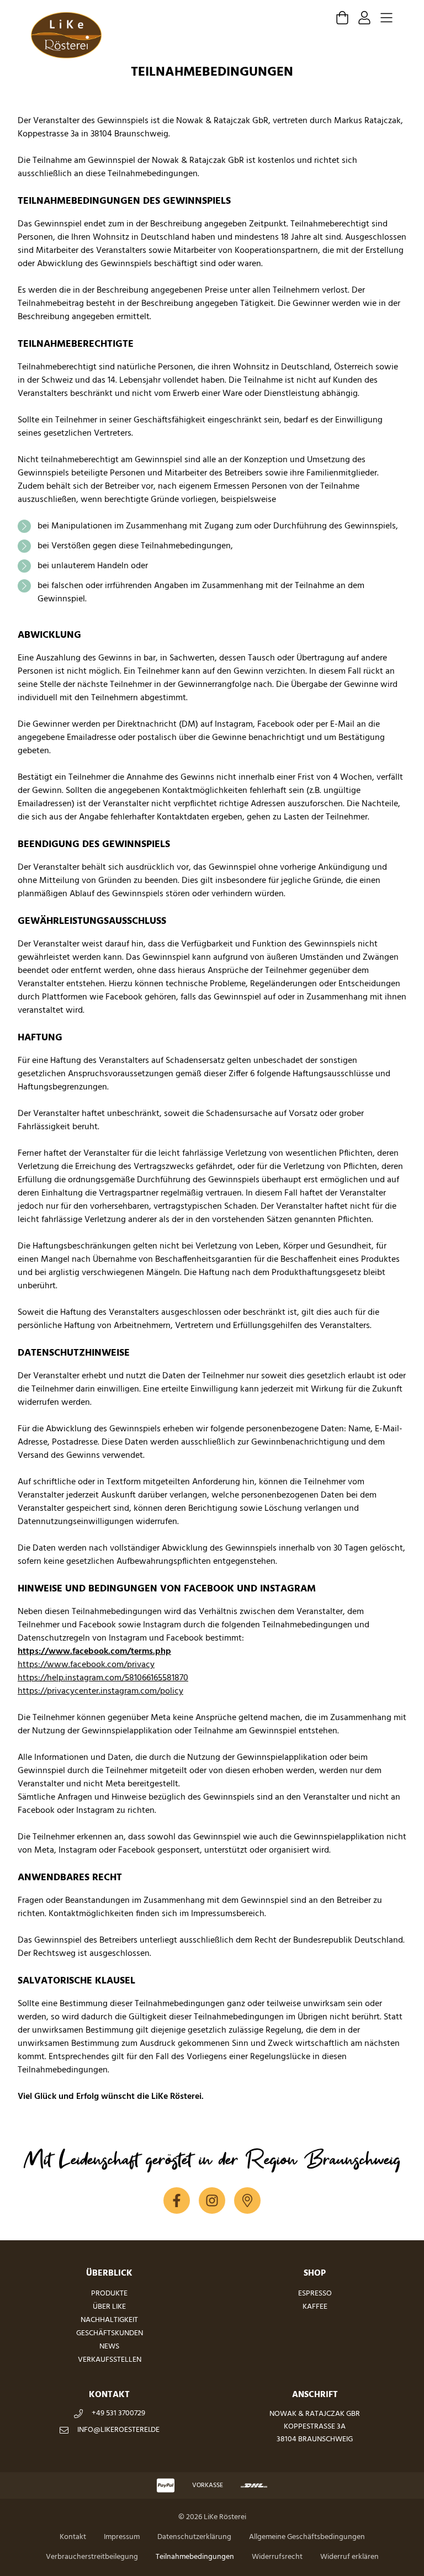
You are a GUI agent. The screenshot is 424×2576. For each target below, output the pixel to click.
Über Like (109, 2307)
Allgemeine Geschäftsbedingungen (307, 2537)
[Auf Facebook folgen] (177, 2201)
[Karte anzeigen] (247, 2201)
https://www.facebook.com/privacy (86, 1665)
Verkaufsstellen (110, 2360)
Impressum (122, 2537)
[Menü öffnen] (386, 18)
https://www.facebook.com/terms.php (94, 1652)
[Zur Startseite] (66, 35)
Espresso (315, 2294)
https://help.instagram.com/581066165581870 (103, 1678)
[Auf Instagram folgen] (212, 2201)
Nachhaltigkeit (109, 2320)
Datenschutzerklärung (194, 2537)
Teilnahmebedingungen (195, 2557)
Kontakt (73, 2537)
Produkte (109, 2294)
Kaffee (315, 2307)
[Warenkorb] (342, 18)
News (109, 2347)
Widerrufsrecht (277, 2557)
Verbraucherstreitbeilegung (92, 2557)
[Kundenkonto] (364, 18)
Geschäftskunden (110, 2333)
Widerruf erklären (349, 2557)
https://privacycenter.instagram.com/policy (100, 1691)
